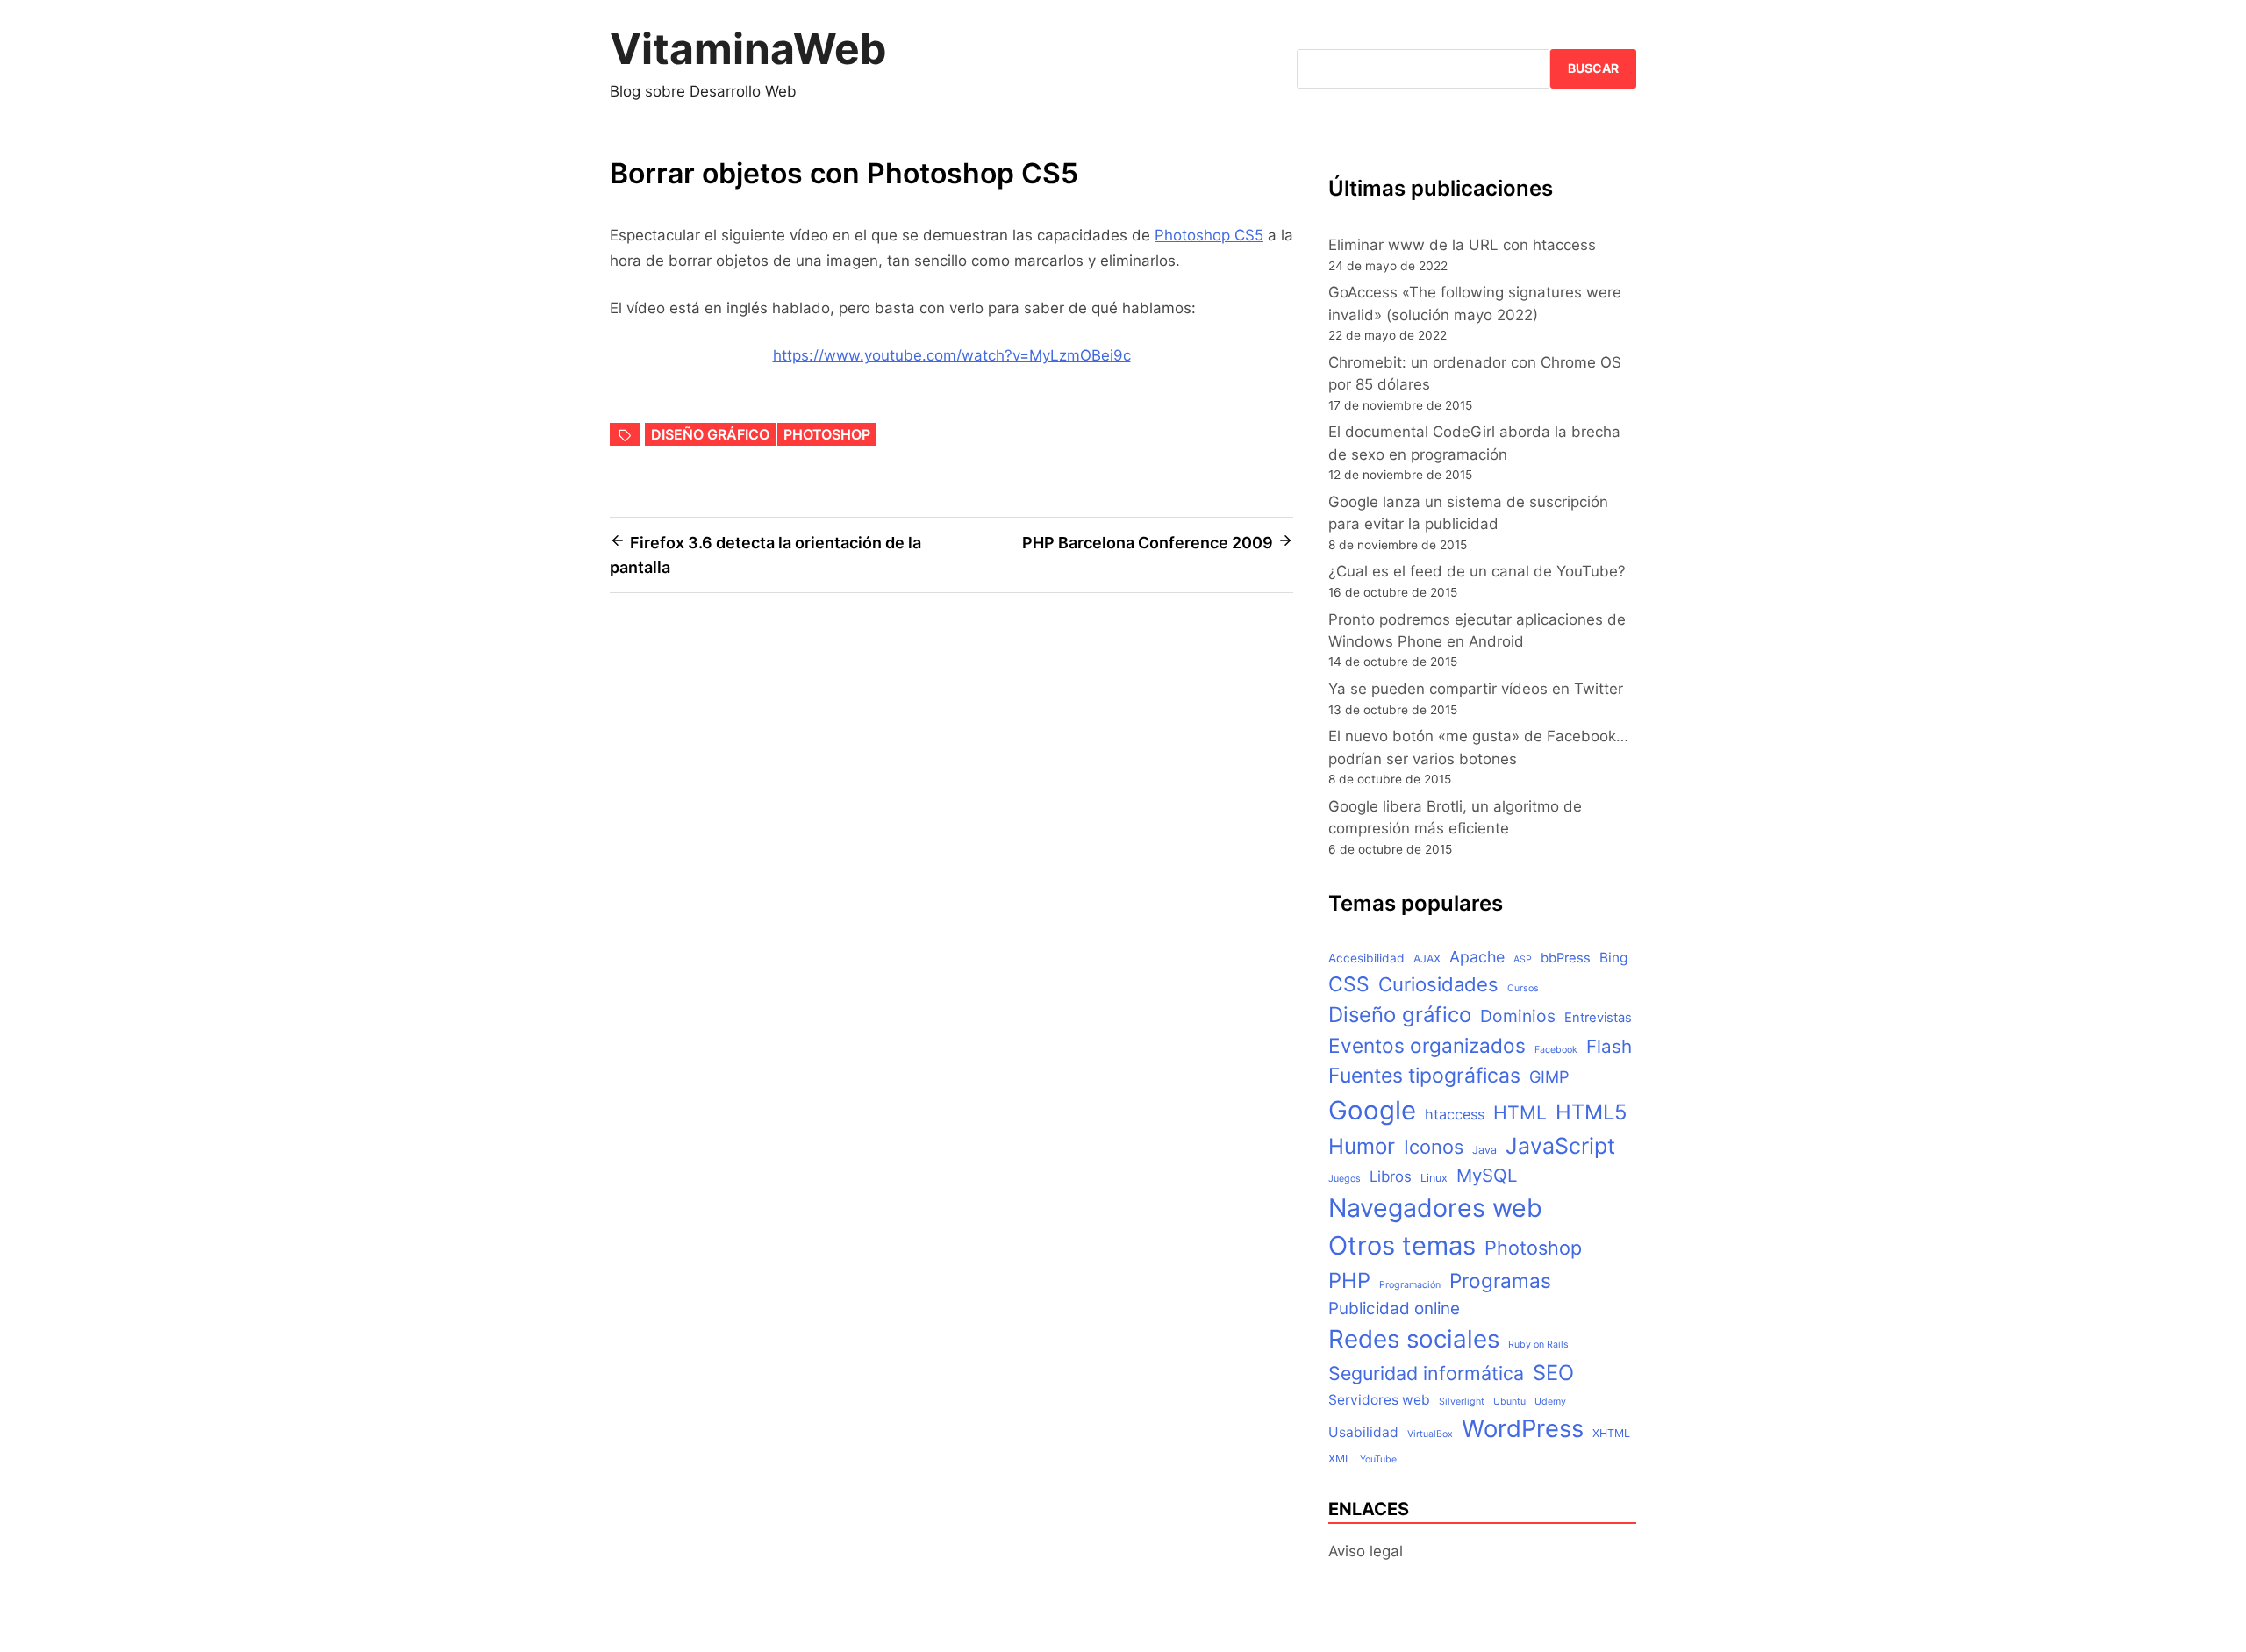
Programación (1410, 1285)
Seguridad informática (1426, 1373)
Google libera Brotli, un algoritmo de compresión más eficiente (1455, 817)
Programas (1500, 1280)
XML (1340, 1459)
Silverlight (1462, 1402)
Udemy (1550, 1402)
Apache (1477, 957)
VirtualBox (1430, 1434)
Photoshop (827, 434)
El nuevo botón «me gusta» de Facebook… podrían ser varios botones (1478, 747)
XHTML (1611, 1433)
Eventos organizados (1427, 1045)
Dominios (1518, 1016)
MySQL (1487, 1175)
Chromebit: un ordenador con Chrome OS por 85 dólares (1475, 373)
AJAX (1427, 958)
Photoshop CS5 (1209, 235)
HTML (1520, 1112)
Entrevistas (1598, 1018)
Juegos (1345, 1179)
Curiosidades (1438, 984)
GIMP (1549, 1076)
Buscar (1593, 68)
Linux (1434, 1178)
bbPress (1566, 958)
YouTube (1378, 1459)
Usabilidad (1363, 1432)
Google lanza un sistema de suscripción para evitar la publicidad (1468, 513)
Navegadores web (1435, 1208)
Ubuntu (1509, 1402)
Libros (1391, 1176)
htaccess (1455, 1114)
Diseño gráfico (710, 434)
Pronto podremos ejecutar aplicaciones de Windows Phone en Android (1477, 630)
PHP (1349, 1280)
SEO (1553, 1373)
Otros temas (1402, 1245)
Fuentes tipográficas (1424, 1076)
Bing (1613, 958)
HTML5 (1592, 1112)
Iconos (1434, 1147)
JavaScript (1560, 1146)
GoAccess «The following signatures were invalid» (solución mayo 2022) (1475, 303)
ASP (1523, 959)
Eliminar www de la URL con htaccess (1462, 245)
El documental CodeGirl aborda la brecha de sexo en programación (1474, 443)
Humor (1362, 1146)
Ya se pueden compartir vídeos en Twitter (1476, 689)
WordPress (1523, 1428)
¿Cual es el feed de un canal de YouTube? (1477, 571)
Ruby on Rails (1538, 1344)
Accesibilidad (1366, 958)
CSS (1349, 984)
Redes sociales (1414, 1339)
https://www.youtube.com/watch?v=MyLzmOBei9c (952, 355)
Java (1484, 1150)
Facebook (1556, 1050)
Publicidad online (1394, 1309)
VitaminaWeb (748, 49)
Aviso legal (1366, 1551)
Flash (1609, 1046)
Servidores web (1379, 1400)
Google (1372, 1110)
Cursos (1523, 988)
